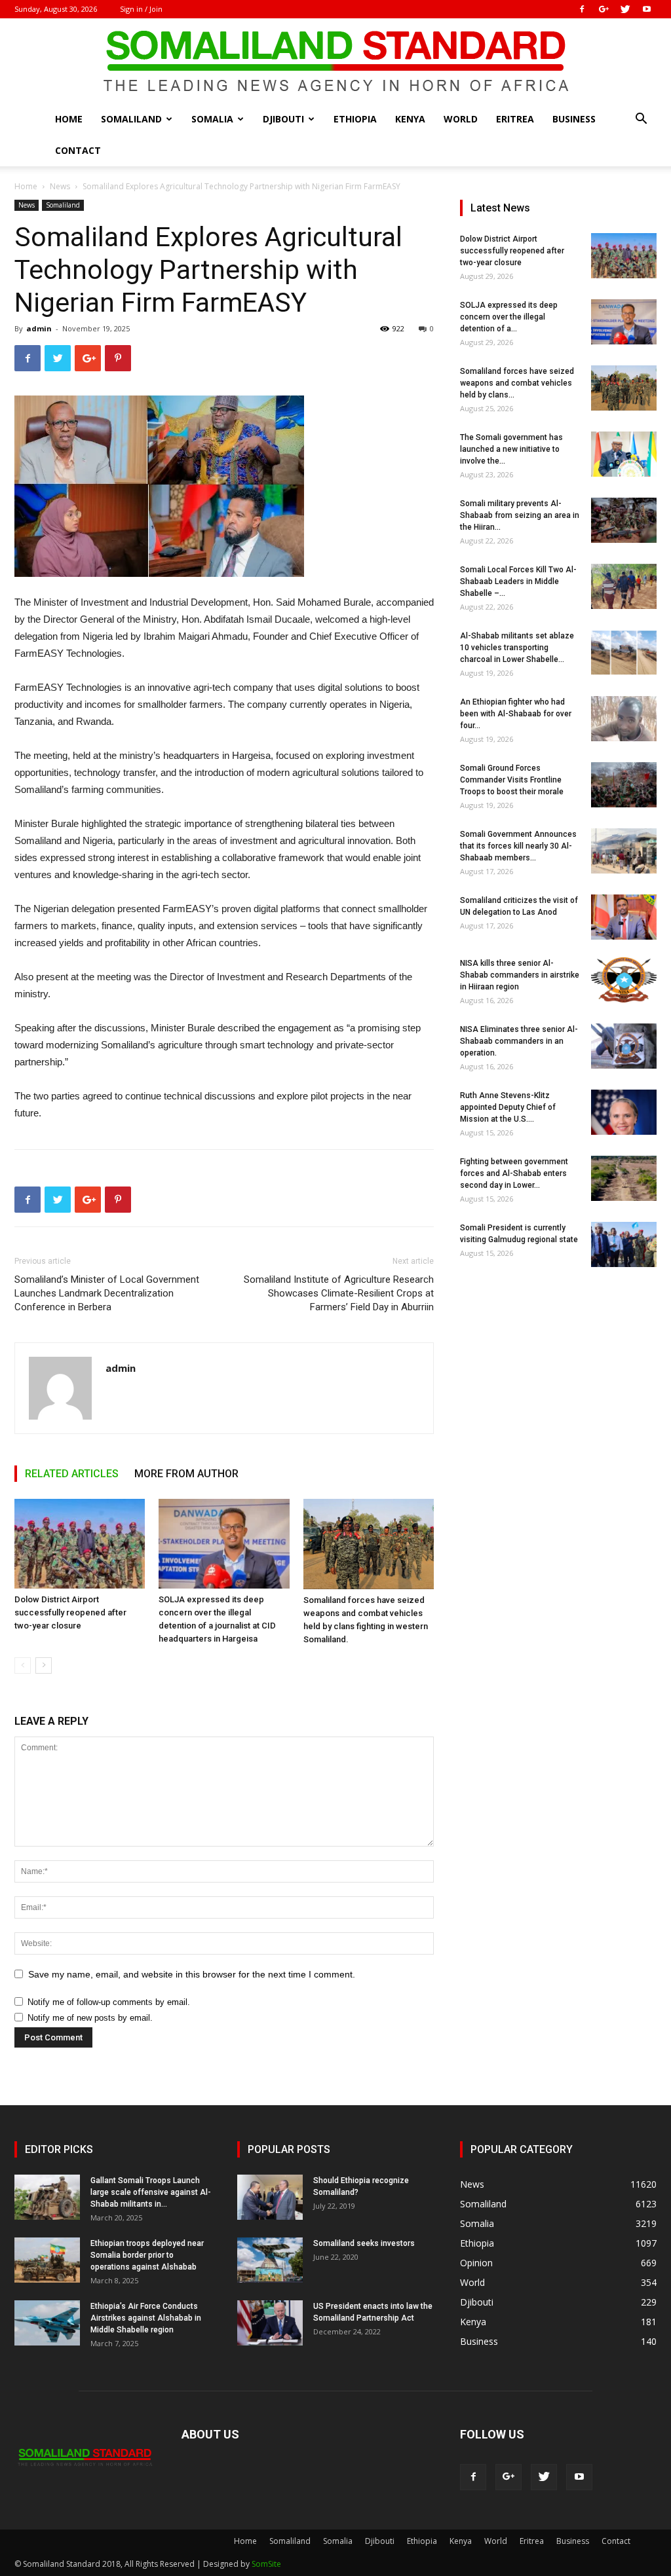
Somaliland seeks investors (364, 2243)
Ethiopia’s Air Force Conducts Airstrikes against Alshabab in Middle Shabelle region (146, 2318)
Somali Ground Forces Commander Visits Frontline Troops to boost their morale (512, 780)
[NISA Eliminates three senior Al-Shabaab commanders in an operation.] (624, 1046)
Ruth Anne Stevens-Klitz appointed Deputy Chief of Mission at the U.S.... (508, 1107)
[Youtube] (647, 9)
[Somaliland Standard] (335, 62)
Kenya (410, 119)
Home (69, 119)
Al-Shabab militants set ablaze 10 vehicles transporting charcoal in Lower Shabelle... (517, 648)
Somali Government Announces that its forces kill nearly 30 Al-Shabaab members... (518, 846)
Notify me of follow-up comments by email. (109, 2002)
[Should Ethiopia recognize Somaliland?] (270, 2197)
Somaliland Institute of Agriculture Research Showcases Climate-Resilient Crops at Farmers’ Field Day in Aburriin (339, 1293)
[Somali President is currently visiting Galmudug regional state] (624, 1244)
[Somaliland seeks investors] (270, 2260)
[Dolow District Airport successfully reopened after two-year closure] (80, 1544)
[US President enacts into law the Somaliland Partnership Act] (270, 2323)
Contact (78, 150)
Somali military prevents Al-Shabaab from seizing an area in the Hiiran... (520, 515)
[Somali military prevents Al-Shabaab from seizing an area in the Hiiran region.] (624, 520)
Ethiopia (355, 119)
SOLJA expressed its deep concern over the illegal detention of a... (509, 317)
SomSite (266, 2564)
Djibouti (283, 119)
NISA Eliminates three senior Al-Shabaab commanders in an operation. (519, 1041)
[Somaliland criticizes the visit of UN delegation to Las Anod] (624, 917)
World (461, 119)
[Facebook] (582, 9)
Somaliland (131, 119)
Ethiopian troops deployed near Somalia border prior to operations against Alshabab (147, 2255)
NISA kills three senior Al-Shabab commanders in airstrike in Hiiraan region (520, 975)
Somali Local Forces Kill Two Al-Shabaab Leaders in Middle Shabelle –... (518, 581)
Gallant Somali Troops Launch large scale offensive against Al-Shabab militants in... (151, 2192)
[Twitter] (625, 9)
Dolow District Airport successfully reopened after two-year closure (70, 1612)
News (60, 186)
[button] (641, 120)
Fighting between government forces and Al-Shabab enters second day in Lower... (514, 1173)
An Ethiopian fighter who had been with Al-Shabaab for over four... (516, 714)
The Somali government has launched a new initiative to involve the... (511, 449)
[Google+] (604, 9)
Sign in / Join (141, 9)
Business (574, 119)
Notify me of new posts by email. (90, 2018)
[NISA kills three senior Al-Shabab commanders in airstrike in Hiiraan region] (624, 980)
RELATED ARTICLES (72, 1474)
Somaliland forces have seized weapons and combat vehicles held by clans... (517, 383)
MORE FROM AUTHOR (186, 1474)
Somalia (212, 119)
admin (39, 328)
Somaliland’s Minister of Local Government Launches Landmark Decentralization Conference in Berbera (107, 1293)
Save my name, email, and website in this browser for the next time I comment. (192, 1974)
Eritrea (515, 119)
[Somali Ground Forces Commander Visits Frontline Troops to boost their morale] (624, 785)
